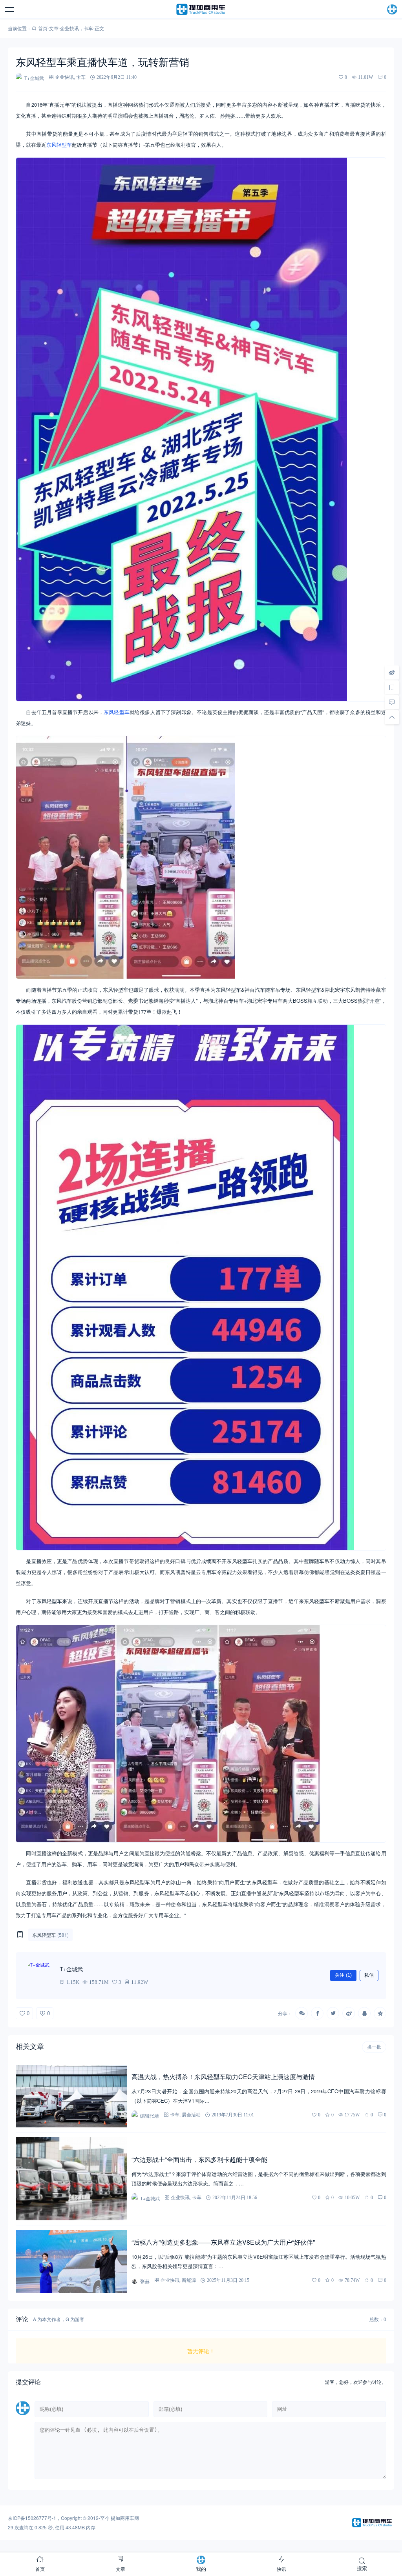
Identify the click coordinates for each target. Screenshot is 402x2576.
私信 (369, 1975)
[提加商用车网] (201, 9)
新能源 (189, 2280)
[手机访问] (392, 687)
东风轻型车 (59, 145)
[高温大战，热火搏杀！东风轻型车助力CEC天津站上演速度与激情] (71, 2096)
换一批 (374, 2047)
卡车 (88, 28)
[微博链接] (392, 672)
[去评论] (392, 702)
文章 (54, 28)
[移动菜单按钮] (10, 9)
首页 (43, 28)
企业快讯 (69, 28)
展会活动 (191, 2115)
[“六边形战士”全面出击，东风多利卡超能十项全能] (71, 2179)
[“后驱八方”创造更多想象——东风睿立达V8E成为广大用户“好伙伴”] (71, 2261)
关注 (343, 1975)
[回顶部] (392, 717)
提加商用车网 (125, 2518)
